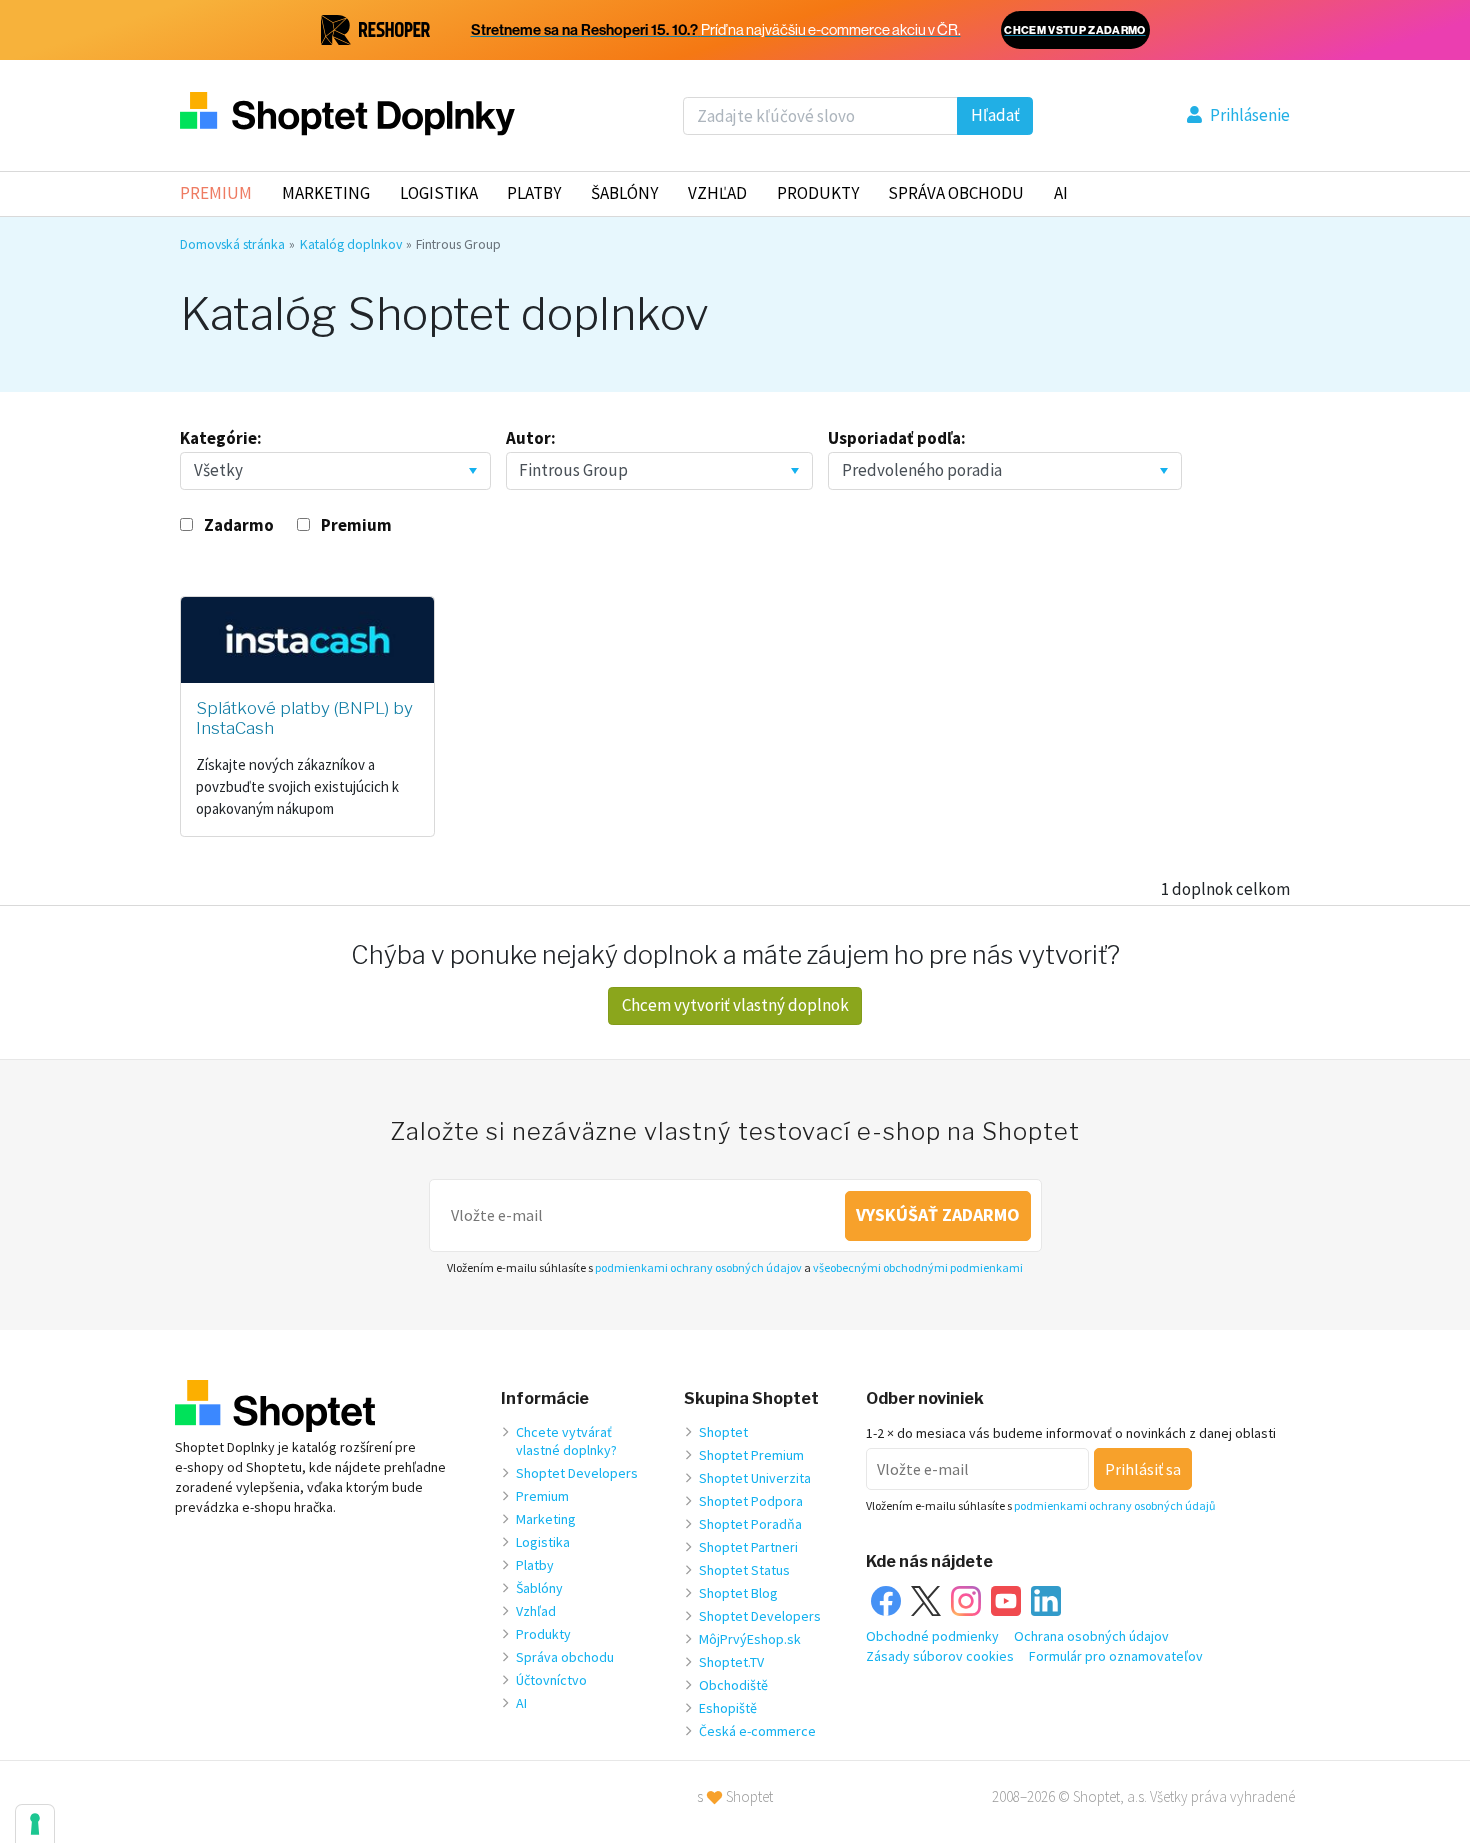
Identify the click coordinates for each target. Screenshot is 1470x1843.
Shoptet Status (744, 1570)
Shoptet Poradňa (750, 1524)
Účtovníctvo (551, 1680)
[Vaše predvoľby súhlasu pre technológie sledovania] (35, 1824)
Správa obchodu (565, 1657)
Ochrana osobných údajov (1091, 1636)
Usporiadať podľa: (897, 438)
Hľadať (995, 115)
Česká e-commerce (757, 1731)
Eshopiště (728, 1708)
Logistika (439, 193)
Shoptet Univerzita (755, 1478)
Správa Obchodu (956, 193)
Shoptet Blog (738, 1593)
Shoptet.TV (731, 1662)
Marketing (326, 193)
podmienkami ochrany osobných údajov (698, 1267)
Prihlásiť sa (1143, 1469)
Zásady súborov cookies (940, 1656)
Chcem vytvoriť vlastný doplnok (735, 1005)
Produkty (818, 193)
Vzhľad (717, 193)
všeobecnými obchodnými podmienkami (918, 1267)
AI (1061, 193)
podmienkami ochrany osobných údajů (1115, 1505)
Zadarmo (239, 525)
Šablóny (624, 193)
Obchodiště (733, 1685)
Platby (534, 193)
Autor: (531, 438)
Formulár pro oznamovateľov (1116, 1656)
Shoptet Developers (577, 1473)
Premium (216, 193)
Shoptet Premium (751, 1455)
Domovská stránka (232, 244)
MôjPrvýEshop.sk (750, 1639)
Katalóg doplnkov (351, 244)
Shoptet (723, 1432)
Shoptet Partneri (748, 1547)
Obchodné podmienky (932, 1636)
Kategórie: (221, 438)
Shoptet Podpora (751, 1501)
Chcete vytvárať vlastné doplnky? (566, 1441)
